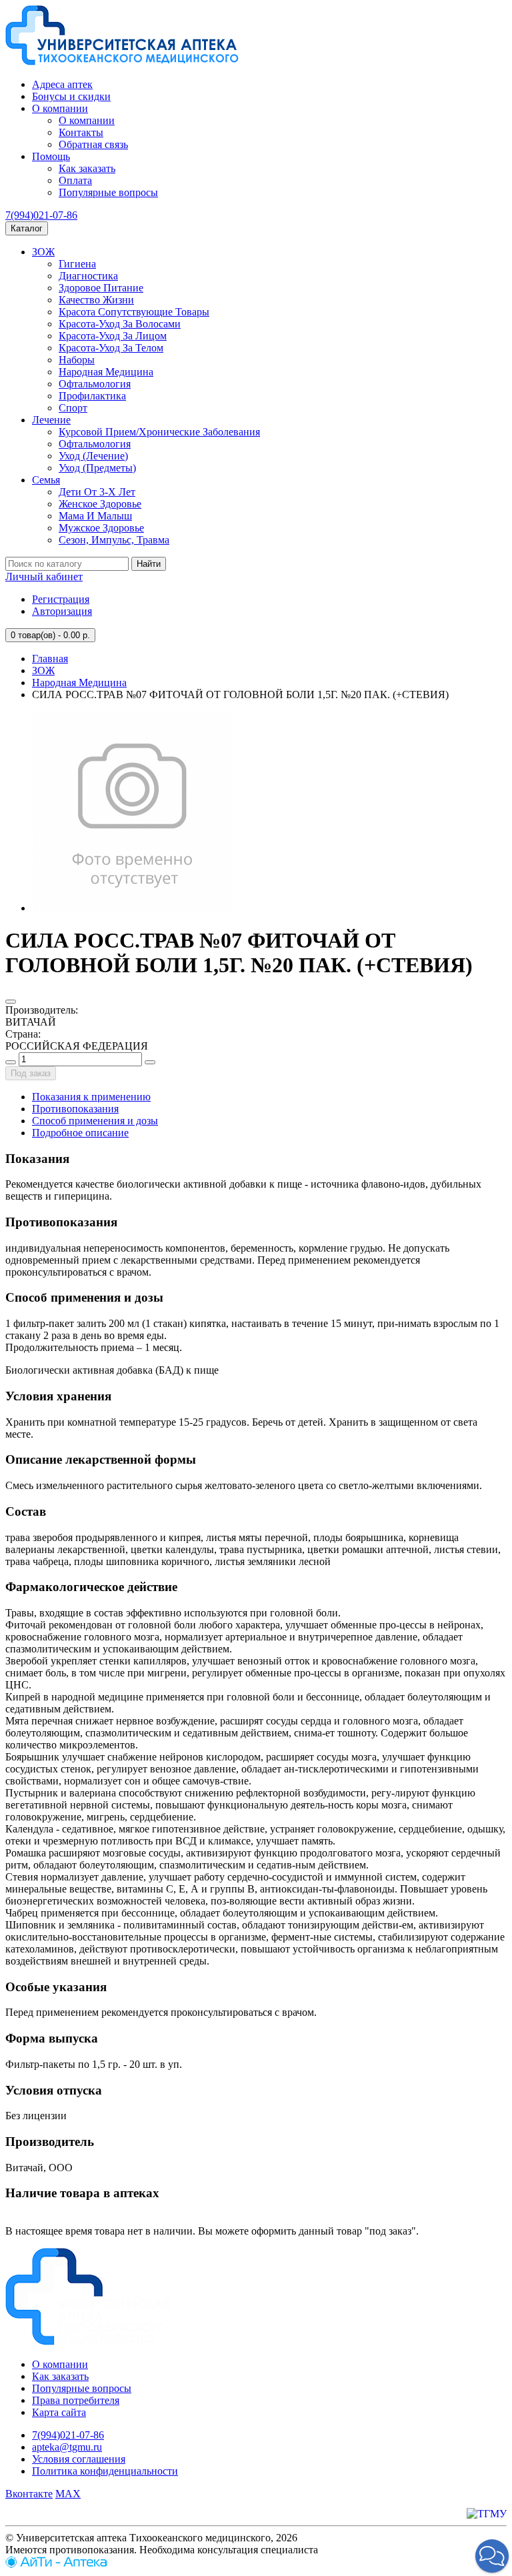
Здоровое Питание (101, 288)
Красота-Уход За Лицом (113, 336)
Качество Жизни (96, 300)
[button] (492, 2556)
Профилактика (92, 396)
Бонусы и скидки (71, 96)
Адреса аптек (62, 84)
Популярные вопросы (108, 192)
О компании (60, 108)
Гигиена (77, 264)
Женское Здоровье (100, 504)
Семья (46, 480)
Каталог (27, 228)
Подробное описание (80, 1133)
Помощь (51, 156)
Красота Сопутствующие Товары (134, 312)
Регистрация (61, 599)
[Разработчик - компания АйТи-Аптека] (56, 2564)
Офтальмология (95, 384)
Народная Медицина (106, 372)
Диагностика (88, 276)
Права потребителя (76, 2400)
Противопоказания (75, 1109)
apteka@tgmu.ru (67, 2447)
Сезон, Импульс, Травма (114, 540)
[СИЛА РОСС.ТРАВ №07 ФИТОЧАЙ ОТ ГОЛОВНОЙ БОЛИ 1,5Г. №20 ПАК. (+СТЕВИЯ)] (132, 908)
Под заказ (31, 1073)
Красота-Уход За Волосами (120, 324)
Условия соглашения (79, 2459)
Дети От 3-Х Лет (97, 492)
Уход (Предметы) (97, 468)
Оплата (75, 180)
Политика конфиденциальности (105, 2471)
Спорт (73, 408)
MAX (68, 2494)
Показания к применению (91, 1097)
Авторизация (62, 611)
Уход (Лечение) (93, 456)
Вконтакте (29, 2494)
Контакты (81, 132)
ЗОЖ (43, 252)
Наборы (77, 360)
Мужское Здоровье (101, 528)
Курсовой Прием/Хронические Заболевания (159, 432)
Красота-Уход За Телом (111, 348)
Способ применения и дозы (95, 1121)
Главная (50, 659)
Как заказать (87, 168)
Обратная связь (93, 144)
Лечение (51, 420)
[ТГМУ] (487, 2514)
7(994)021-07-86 (41, 215)
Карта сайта (59, 2412)
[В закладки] (11, 1002)
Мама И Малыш (95, 516)
